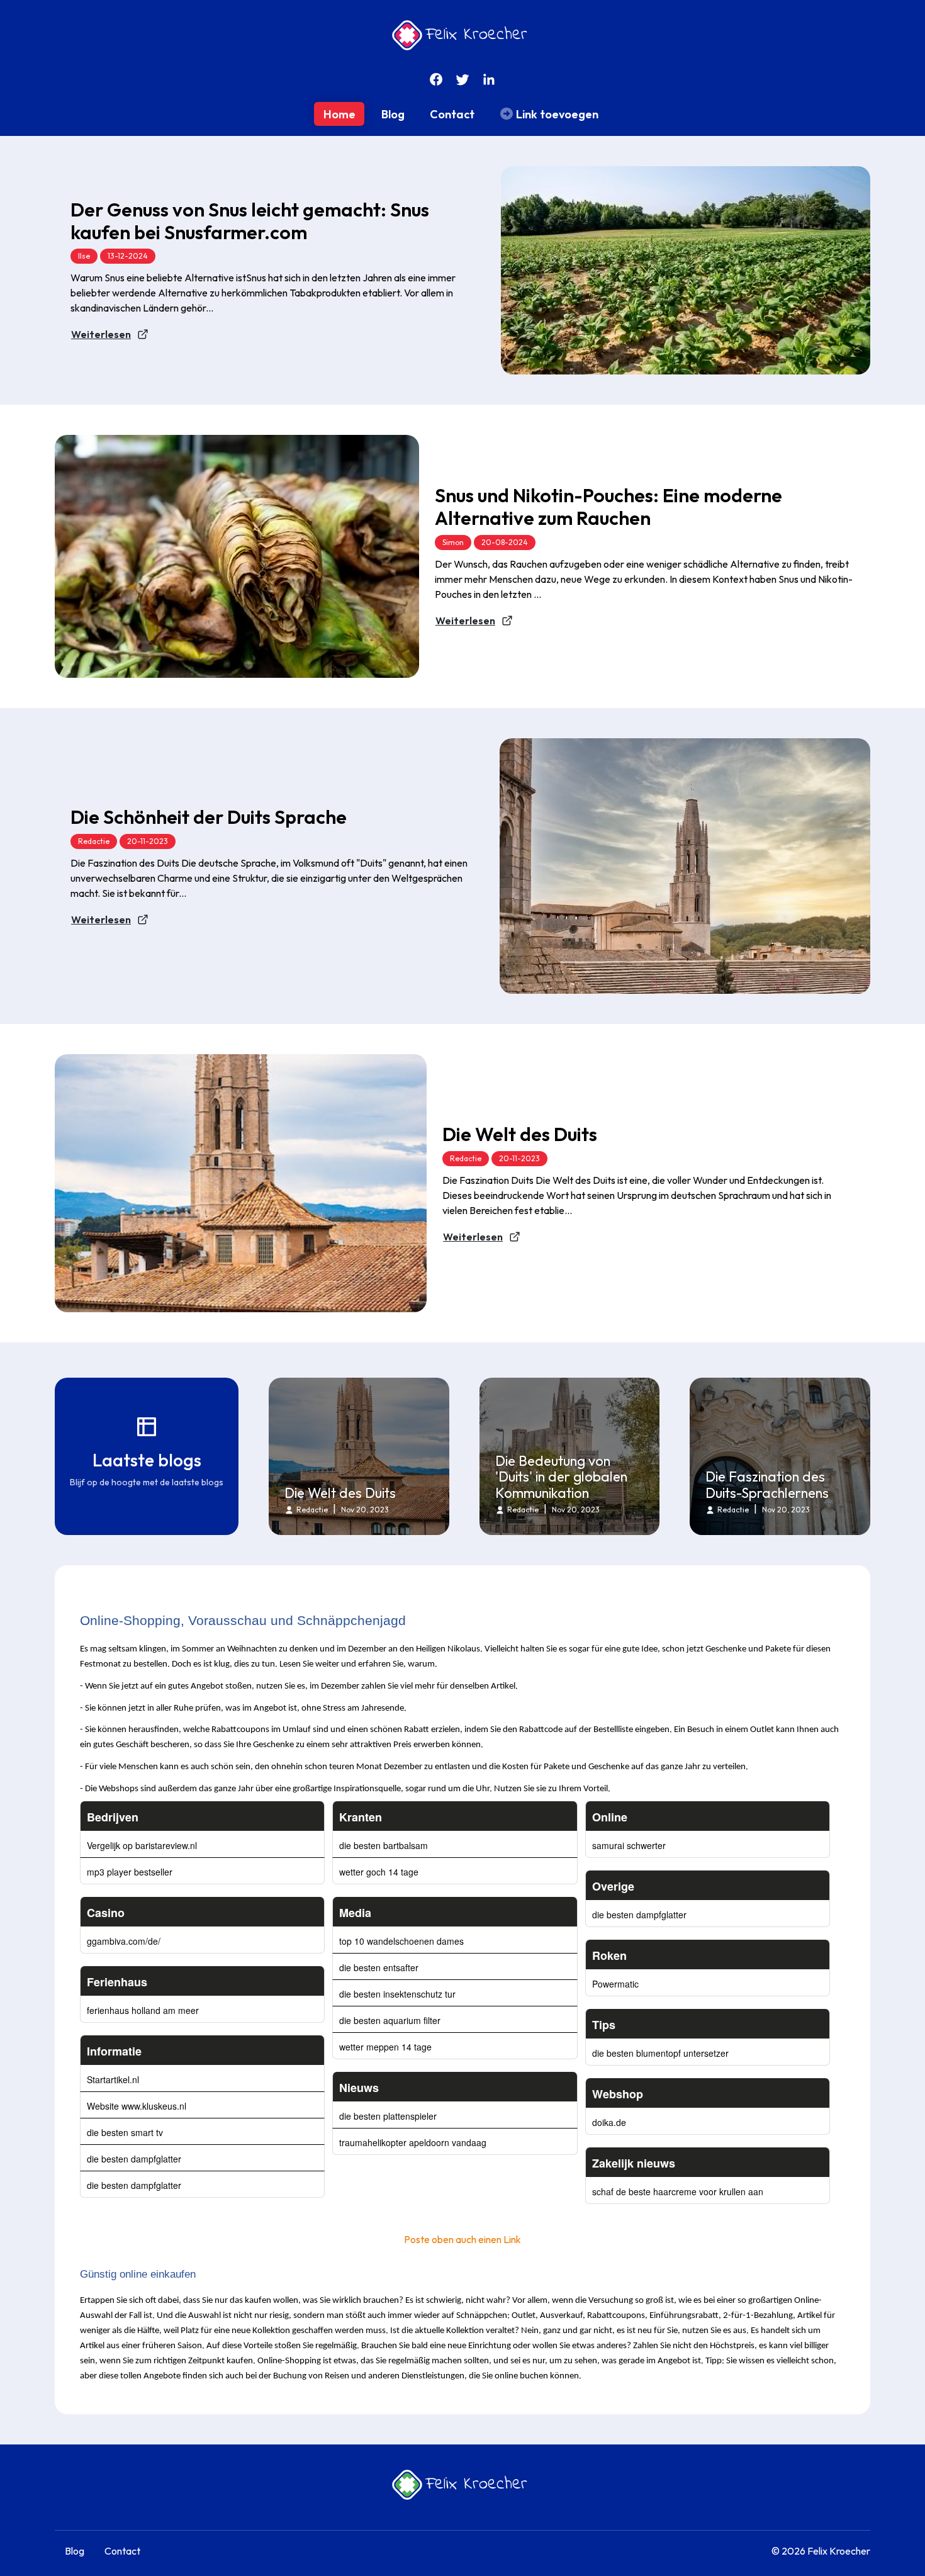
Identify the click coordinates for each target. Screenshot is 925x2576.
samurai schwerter (629, 1845)
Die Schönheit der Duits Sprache (209, 817)
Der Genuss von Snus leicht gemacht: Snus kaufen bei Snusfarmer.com (250, 221)
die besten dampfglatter (134, 2159)
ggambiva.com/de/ (124, 1941)
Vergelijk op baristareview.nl (142, 1845)
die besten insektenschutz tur (397, 1994)
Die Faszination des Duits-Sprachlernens (767, 1485)
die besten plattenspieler (388, 2116)
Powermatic (615, 1984)
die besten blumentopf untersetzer (660, 2053)
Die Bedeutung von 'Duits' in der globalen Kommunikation (561, 1477)
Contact (452, 114)
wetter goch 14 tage (379, 1872)
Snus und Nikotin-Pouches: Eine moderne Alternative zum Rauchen (608, 507)
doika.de (609, 2122)
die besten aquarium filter (390, 2020)
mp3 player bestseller (130, 1872)
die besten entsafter (379, 1967)
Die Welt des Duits (520, 1134)
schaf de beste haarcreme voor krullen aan (678, 2191)
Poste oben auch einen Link (462, 2239)
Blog (393, 114)
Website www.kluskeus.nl (137, 2106)
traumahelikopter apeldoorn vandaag (413, 2142)
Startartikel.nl (113, 2079)
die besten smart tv (125, 2132)
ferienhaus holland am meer (143, 2010)
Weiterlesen (101, 334)
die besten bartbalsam (384, 1845)
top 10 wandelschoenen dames (401, 1941)
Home (339, 114)
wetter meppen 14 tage (385, 2047)
